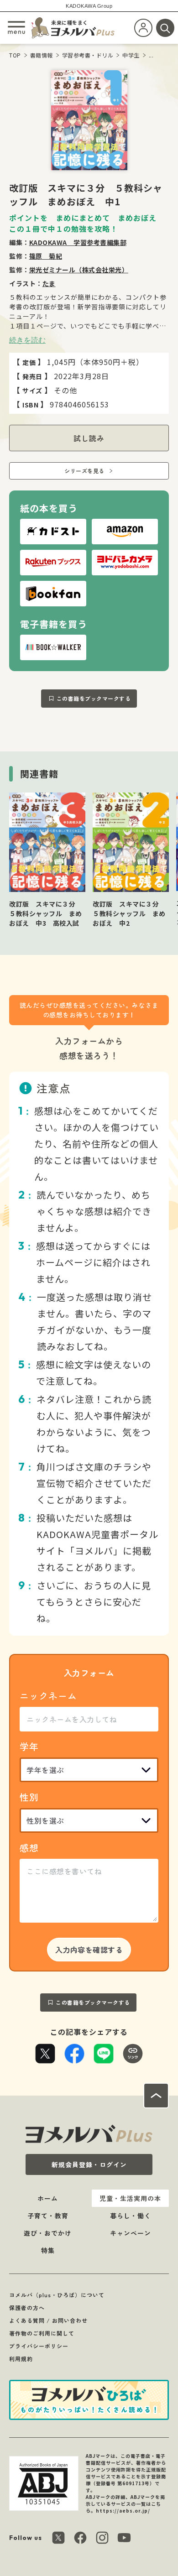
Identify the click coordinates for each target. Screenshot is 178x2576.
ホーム (48, 2198)
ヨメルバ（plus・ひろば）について (57, 2295)
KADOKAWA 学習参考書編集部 (78, 242)
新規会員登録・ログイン (89, 2164)
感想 (29, 1848)
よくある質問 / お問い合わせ (48, 2320)
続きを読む (27, 340)
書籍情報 (42, 55)
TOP (15, 55)
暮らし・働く (131, 2216)
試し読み (89, 438)
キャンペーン (131, 2233)
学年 (29, 1746)
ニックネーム (48, 1696)
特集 (48, 2250)
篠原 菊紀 (46, 256)
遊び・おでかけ (48, 2233)
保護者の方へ (27, 2307)
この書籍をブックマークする (94, 698)
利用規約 (21, 2359)
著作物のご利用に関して (42, 2333)
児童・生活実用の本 (130, 2198)
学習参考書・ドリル (88, 55)
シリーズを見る (84, 471)
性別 (29, 1797)
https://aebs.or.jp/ (123, 2511)
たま (49, 283)
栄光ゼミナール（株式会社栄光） (79, 270)
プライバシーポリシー (39, 2346)
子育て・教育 (48, 2216)
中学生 (131, 55)
